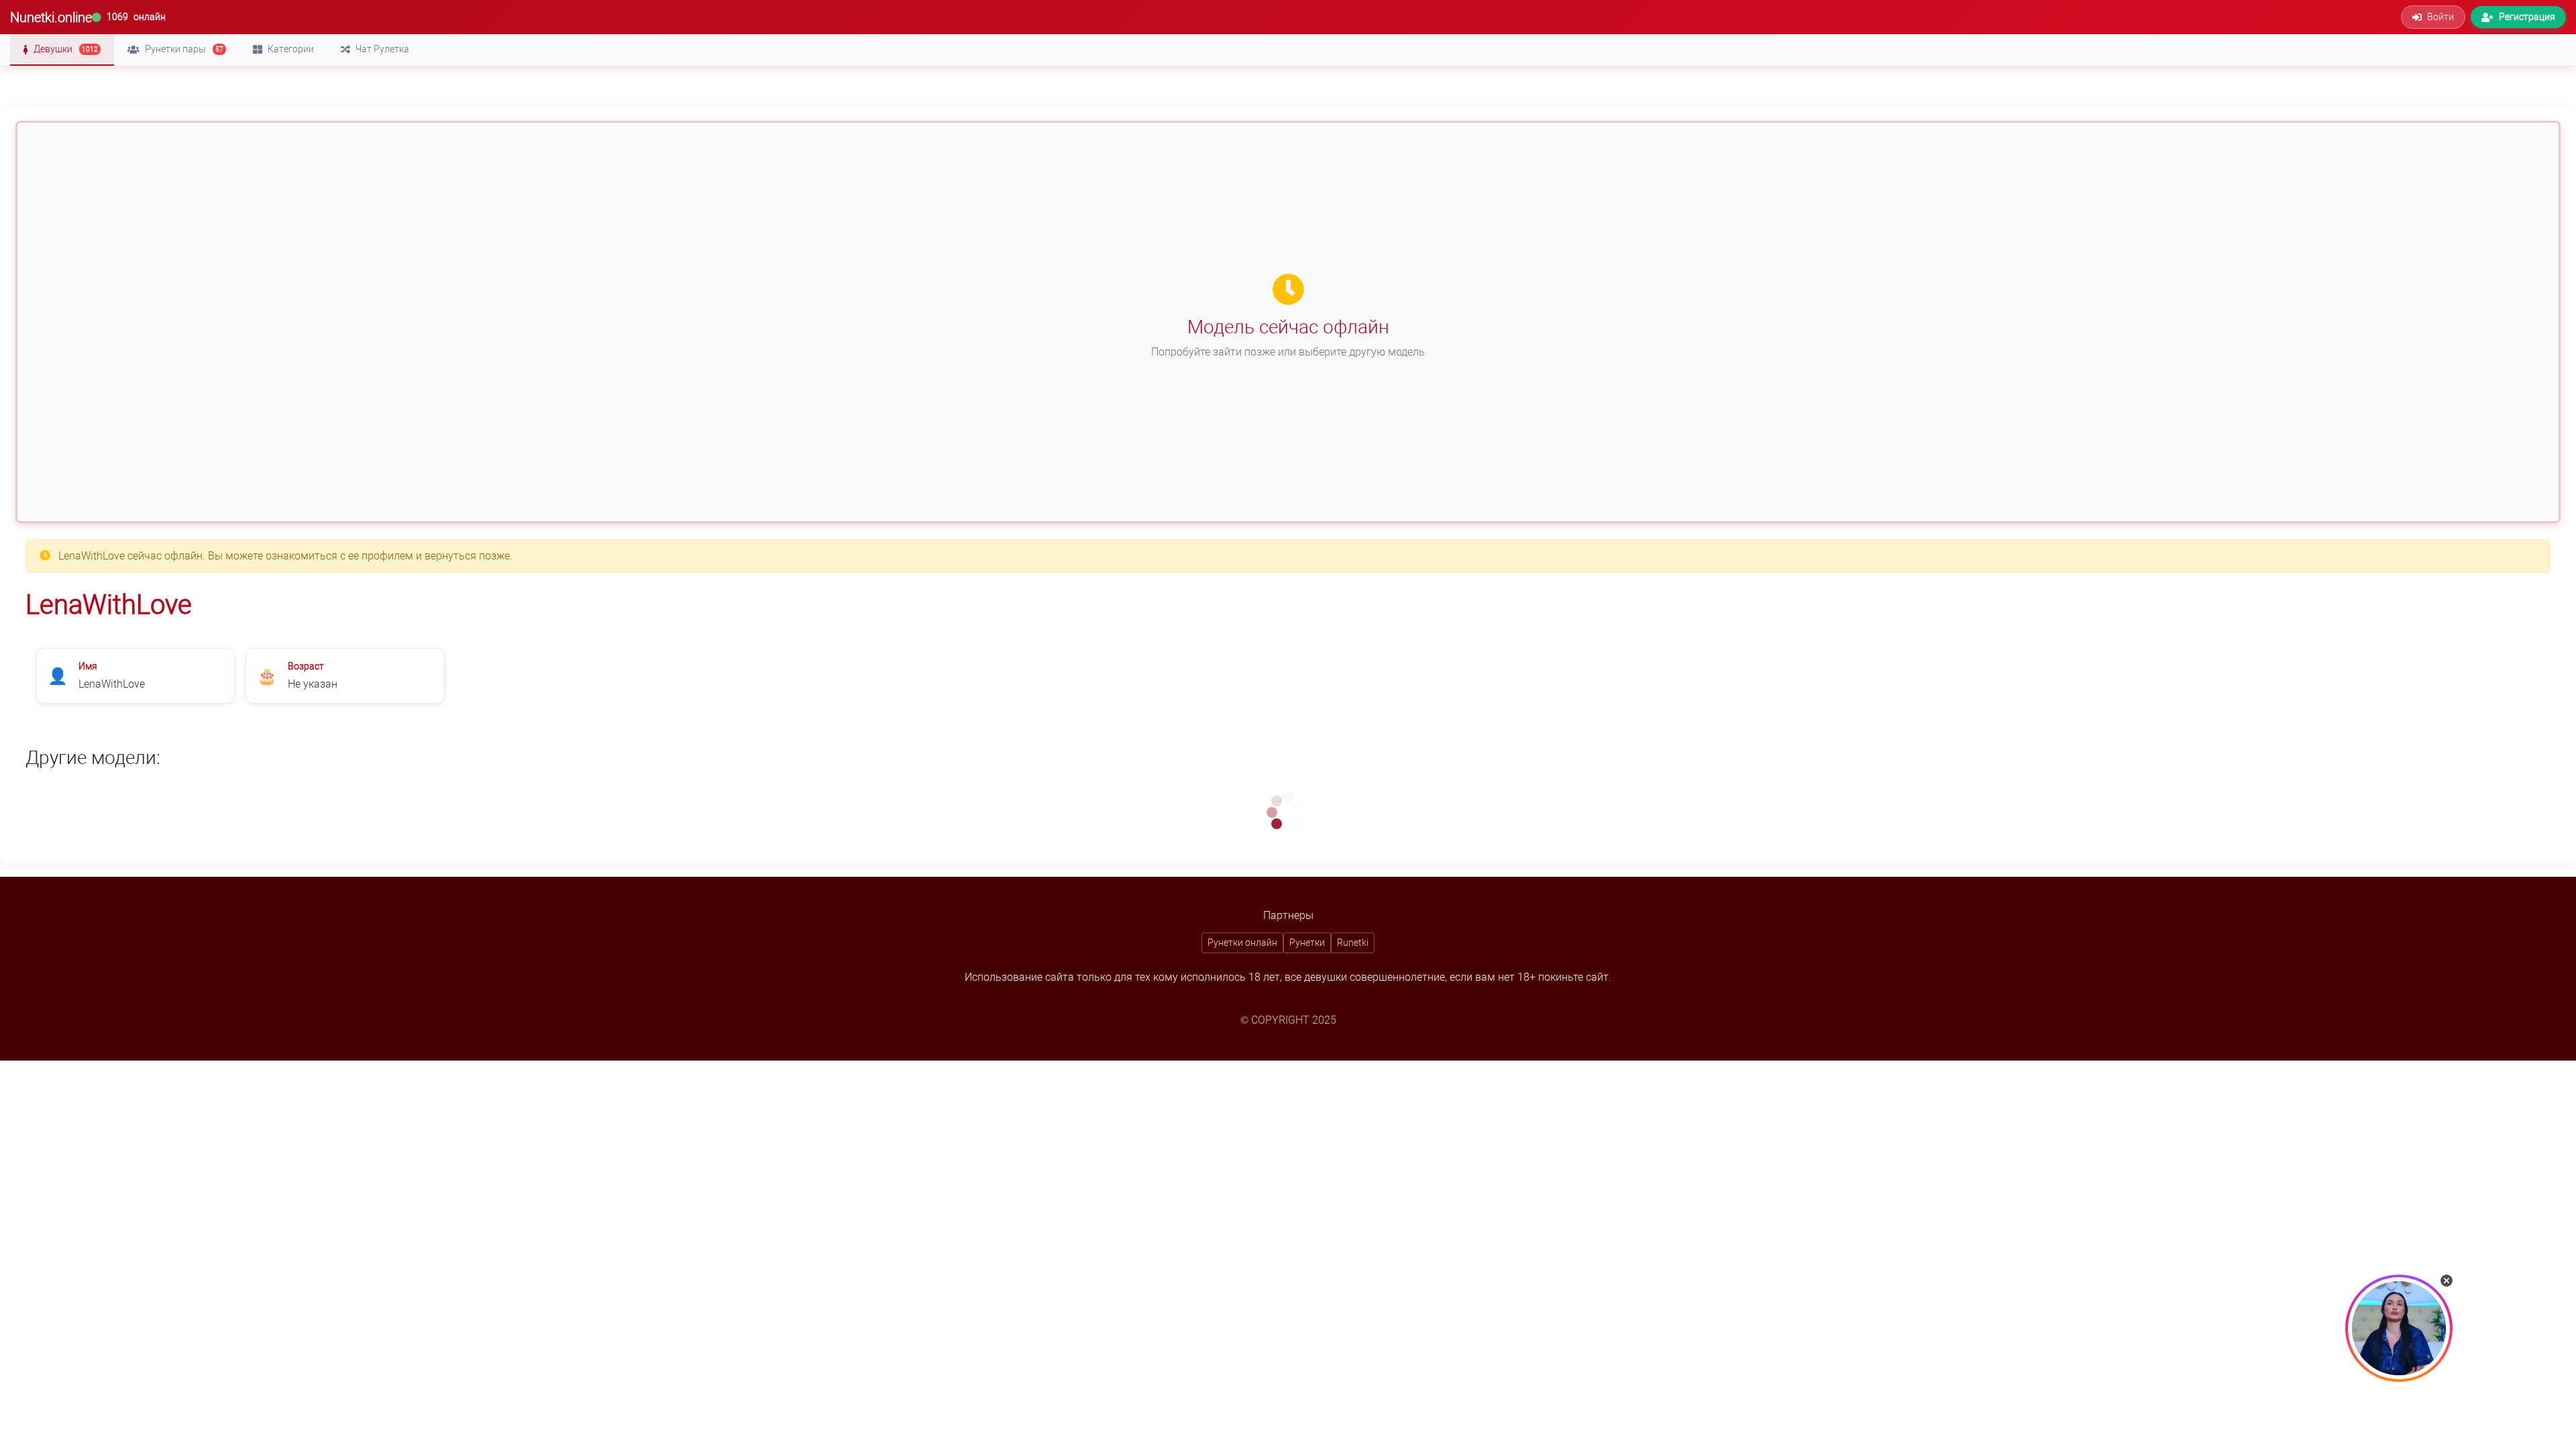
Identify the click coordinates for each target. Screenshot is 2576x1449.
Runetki (1353, 943)
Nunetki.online (51, 17)
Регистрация (2527, 17)
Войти (2440, 17)
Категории (291, 49)
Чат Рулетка (382, 49)
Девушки (66, 49)
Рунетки (1307, 943)
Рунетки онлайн (1242, 943)
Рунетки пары (184, 49)
